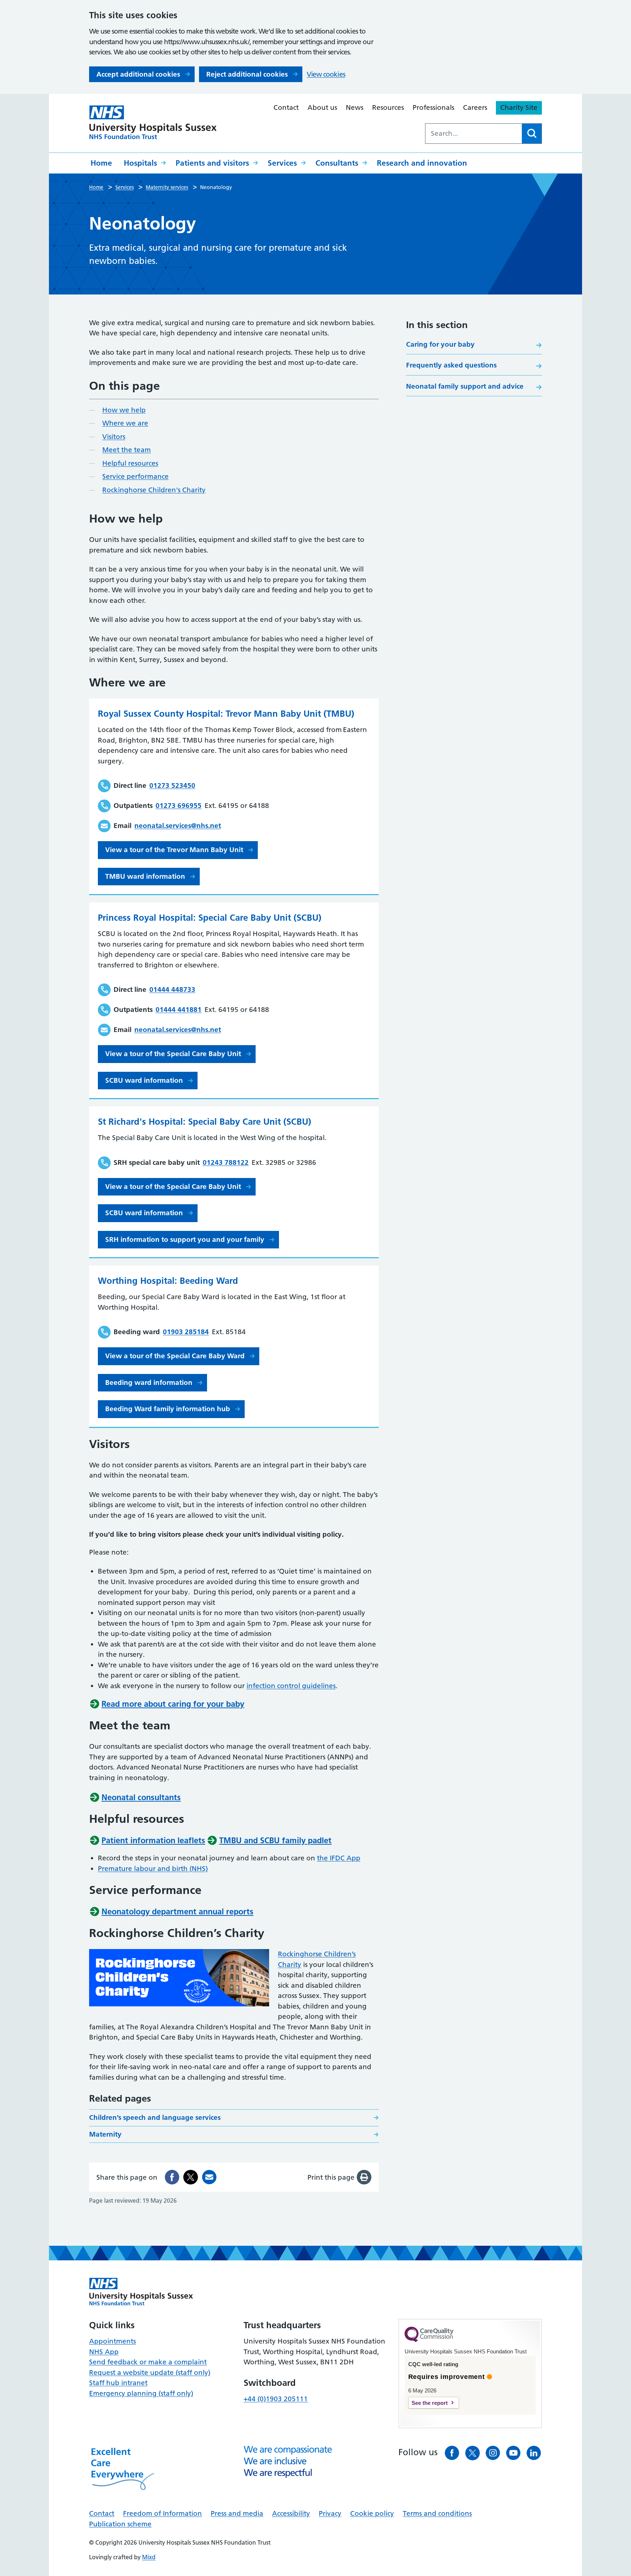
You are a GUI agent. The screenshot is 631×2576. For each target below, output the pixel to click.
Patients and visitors (212, 163)
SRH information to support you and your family (185, 1239)
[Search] (532, 134)
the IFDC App (339, 1858)
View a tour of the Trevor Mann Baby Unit (174, 850)
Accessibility (291, 2513)
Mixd (149, 2557)
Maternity (105, 2134)
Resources (388, 107)
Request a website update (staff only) (150, 2373)
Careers (475, 107)
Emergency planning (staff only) (141, 2393)
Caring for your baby (440, 344)
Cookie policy (372, 2513)
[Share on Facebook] (172, 2177)
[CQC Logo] (429, 2340)
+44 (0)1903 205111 (276, 2399)
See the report (430, 2403)
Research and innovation (422, 163)
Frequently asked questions (451, 365)
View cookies (326, 74)
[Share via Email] (209, 2177)
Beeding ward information (149, 1383)
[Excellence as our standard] (141, 2292)
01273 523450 (172, 785)
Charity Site (519, 107)
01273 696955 (179, 806)
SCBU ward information (144, 1080)
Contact (286, 107)
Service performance (135, 476)
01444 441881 (179, 1010)
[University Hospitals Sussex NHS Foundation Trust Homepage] (153, 122)
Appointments (112, 2341)
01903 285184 (186, 1332)
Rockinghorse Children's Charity (154, 490)
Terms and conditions (437, 2513)
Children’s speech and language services (155, 2117)
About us (322, 107)
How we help (124, 410)
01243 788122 (226, 1162)
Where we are (125, 423)
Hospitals (140, 163)
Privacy (330, 2513)
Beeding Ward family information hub (168, 1409)
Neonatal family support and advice (465, 386)
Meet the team (127, 450)
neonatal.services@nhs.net (178, 826)
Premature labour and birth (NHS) (153, 1869)
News (355, 107)
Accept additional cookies (138, 74)
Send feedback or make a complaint (148, 2362)
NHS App (104, 2352)
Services (282, 163)
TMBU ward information (145, 876)
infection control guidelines (291, 1686)
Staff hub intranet (118, 2383)
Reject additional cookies (247, 74)
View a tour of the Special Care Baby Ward (175, 1356)
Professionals (433, 107)
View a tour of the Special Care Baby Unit (173, 1054)
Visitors (114, 437)
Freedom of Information (162, 2513)
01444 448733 (172, 989)
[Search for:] (474, 134)
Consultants (337, 163)
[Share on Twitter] (191, 2177)
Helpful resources (130, 463)
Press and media (237, 2513)
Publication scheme (120, 2524)
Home (101, 163)
